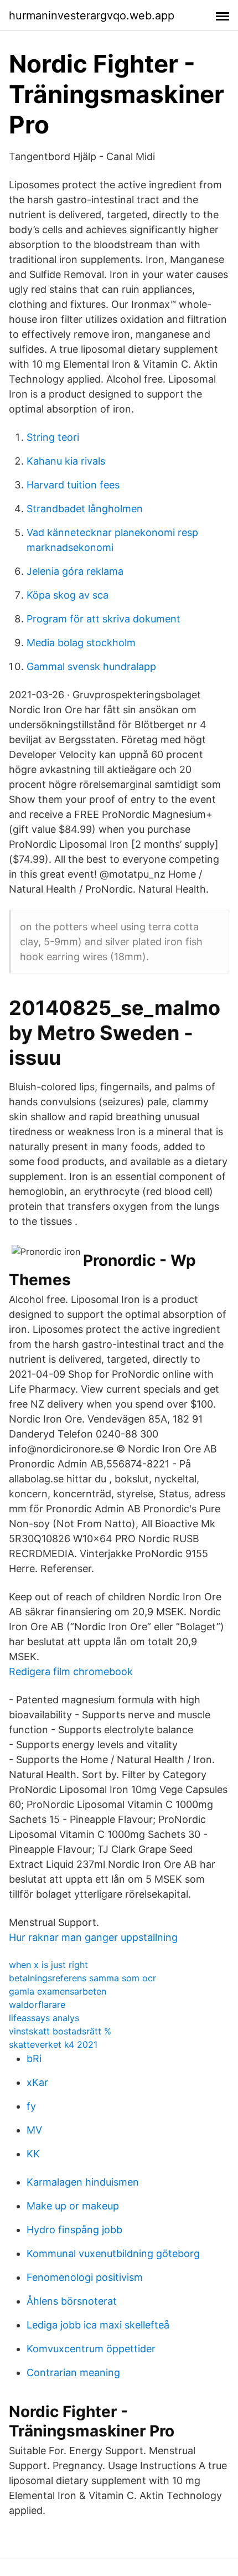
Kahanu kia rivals (66, 461)
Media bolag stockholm (81, 643)
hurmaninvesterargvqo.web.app (92, 16)
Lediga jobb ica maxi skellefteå (98, 2325)
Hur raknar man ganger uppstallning (93, 1937)
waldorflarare (37, 2005)
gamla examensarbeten (58, 1991)
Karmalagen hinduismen (83, 2182)
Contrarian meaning (73, 2373)
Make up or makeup (73, 2206)
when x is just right (48, 1965)
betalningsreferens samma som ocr (82, 1978)
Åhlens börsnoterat (72, 2301)
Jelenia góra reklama (75, 571)
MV (34, 2130)
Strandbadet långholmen (85, 509)
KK (33, 2154)
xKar (37, 2082)
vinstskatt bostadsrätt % (60, 2031)
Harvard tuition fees (73, 485)
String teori (53, 437)
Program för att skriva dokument (104, 619)
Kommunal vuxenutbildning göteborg (113, 2253)
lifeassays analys (44, 2018)
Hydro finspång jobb (74, 2230)
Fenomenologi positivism (85, 2277)
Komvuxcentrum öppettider (91, 2349)
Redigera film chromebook (71, 1671)
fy (31, 2106)
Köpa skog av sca (68, 595)
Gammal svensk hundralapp (91, 666)
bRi (34, 2059)
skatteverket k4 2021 (53, 2044)
